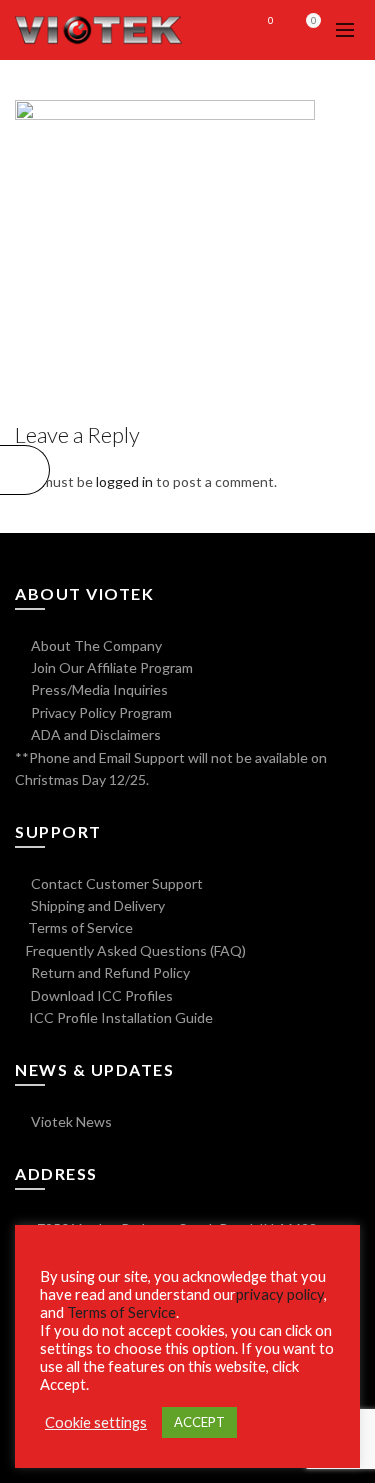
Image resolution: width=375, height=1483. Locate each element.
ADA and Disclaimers (94, 734)
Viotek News (70, 1121)
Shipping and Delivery (96, 905)
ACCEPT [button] (199, 1422)
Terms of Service (80, 927)
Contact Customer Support (115, 883)
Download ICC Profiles (100, 995)
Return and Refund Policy (109, 972)
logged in (124, 481)
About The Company (95, 645)
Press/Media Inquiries (98, 689)
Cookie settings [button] (96, 1422)
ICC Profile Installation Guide (119, 1017)
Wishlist (271, 20)
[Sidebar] (25, 470)
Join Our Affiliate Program (110, 667)
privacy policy (280, 1294)
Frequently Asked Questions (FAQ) (136, 950)
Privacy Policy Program (100, 712)
